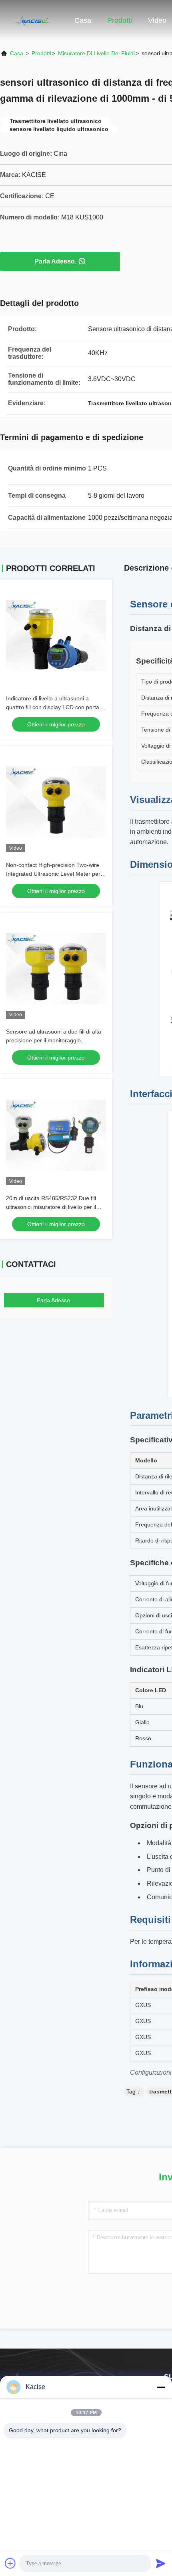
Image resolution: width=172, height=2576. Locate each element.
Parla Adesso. (55, 261)
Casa (83, 20)
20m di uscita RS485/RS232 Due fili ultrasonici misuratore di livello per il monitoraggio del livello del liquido (51, 1207)
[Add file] (10, 2563)
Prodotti (120, 20)
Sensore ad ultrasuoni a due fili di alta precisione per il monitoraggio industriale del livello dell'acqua (54, 1040)
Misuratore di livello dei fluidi (96, 53)
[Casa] (32, 20)
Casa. (17, 53)
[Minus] (161, 2387)
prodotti (41, 53)
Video (157, 20)
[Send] (161, 2563)
